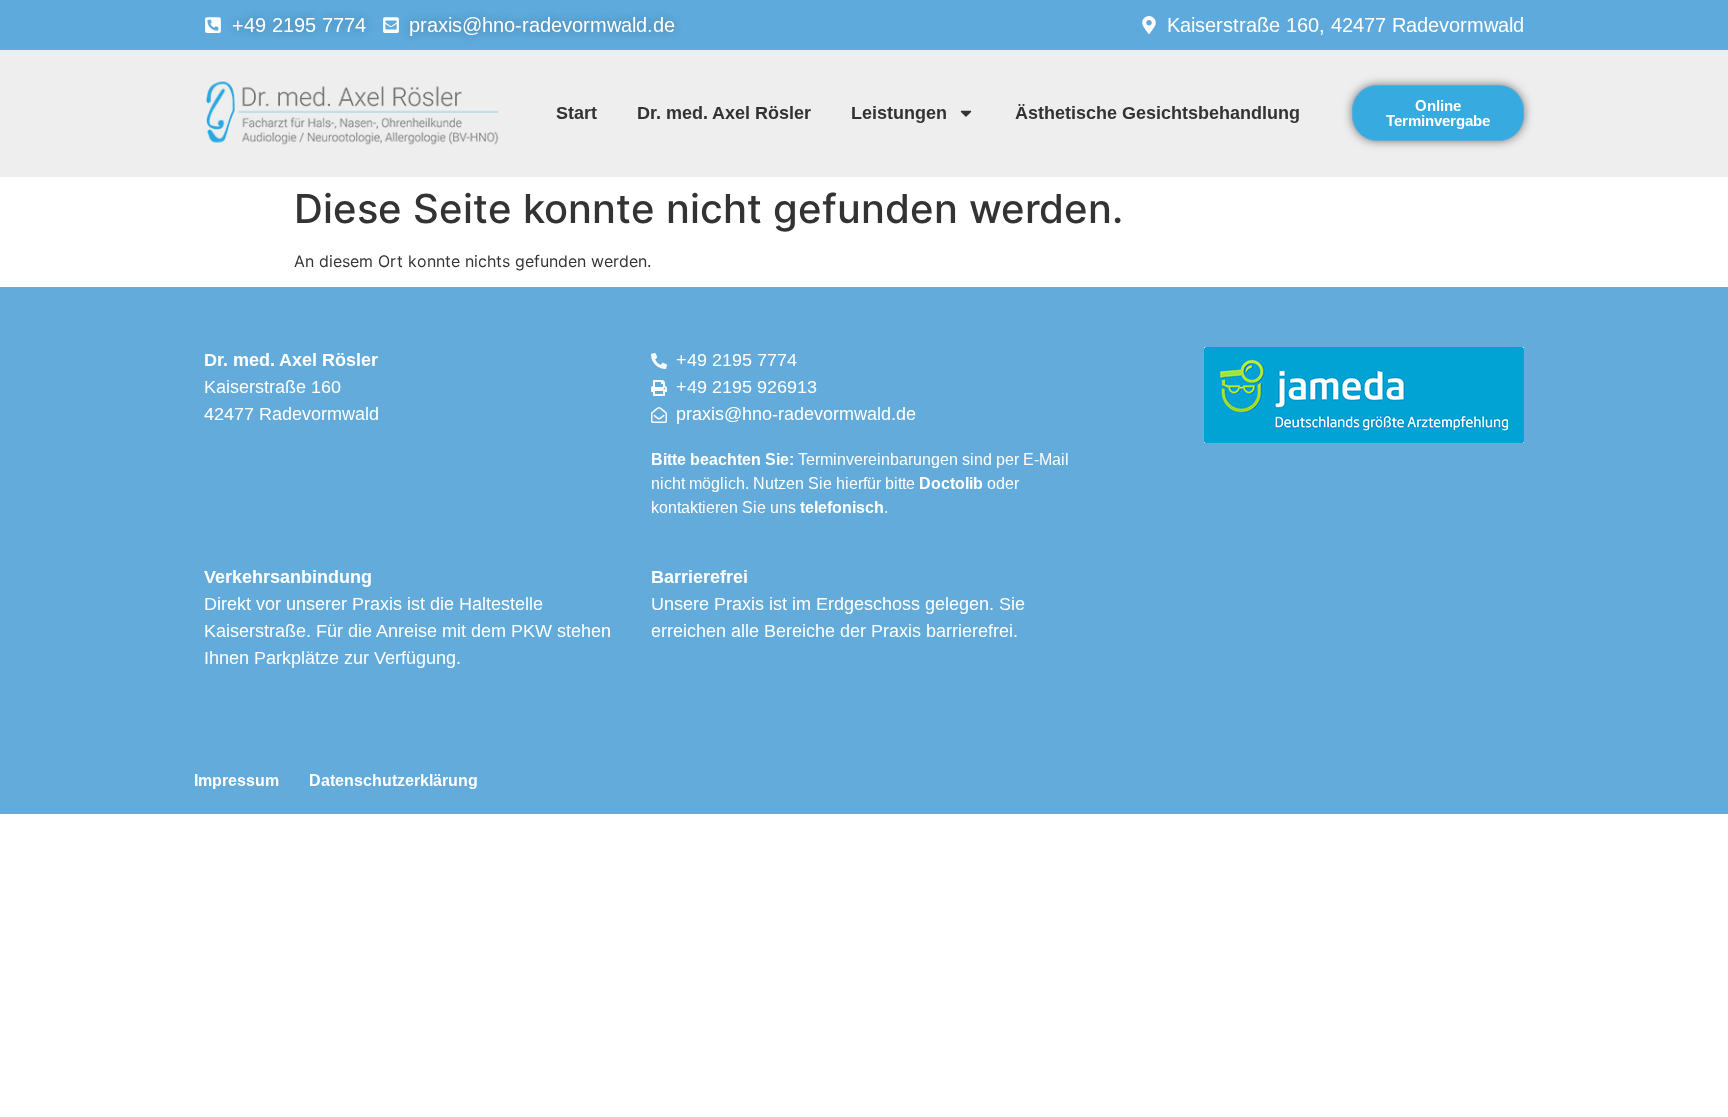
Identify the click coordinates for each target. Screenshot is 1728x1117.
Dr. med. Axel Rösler (724, 113)
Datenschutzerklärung (393, 780)
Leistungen (899, 113)
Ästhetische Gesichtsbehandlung (1157, 113)
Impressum (236, 780)
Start (576, 113)
